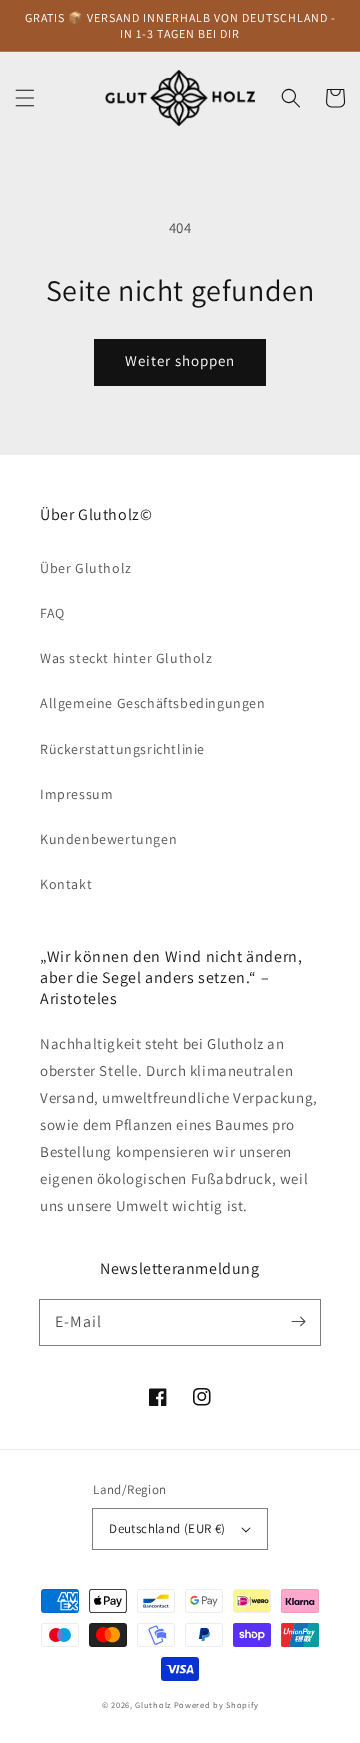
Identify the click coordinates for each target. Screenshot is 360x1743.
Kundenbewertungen (108, 839)
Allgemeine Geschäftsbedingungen (153, 703)
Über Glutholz (86, 568)
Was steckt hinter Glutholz (126, 658)
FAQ (52, 613)
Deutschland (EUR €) (167, 1528)
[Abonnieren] (298, 1322)
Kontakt (66, 884)
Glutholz (153, 1704)
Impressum (76, 794)
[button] (25, 98)
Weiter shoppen (180, 360)
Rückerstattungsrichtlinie (122, 749)
